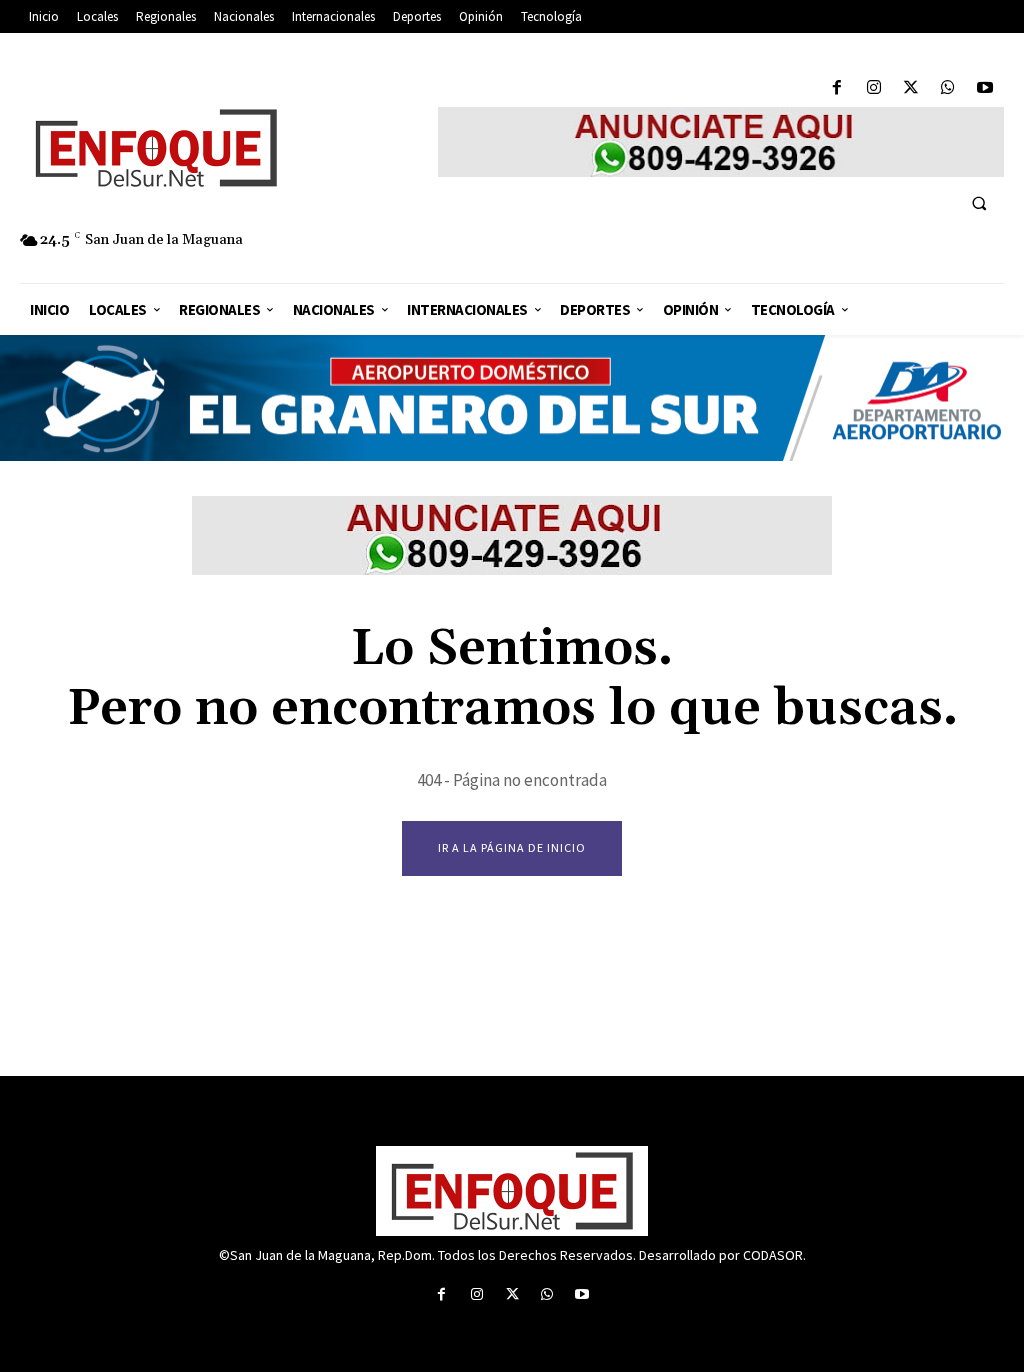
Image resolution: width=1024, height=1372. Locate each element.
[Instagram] (873, 88)
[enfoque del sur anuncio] (721, 142)
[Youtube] (985, 88)
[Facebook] (836, 88)
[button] (979, 203)
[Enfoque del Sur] (219, 148)
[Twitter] (910, 88)
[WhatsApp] (948, 88)
